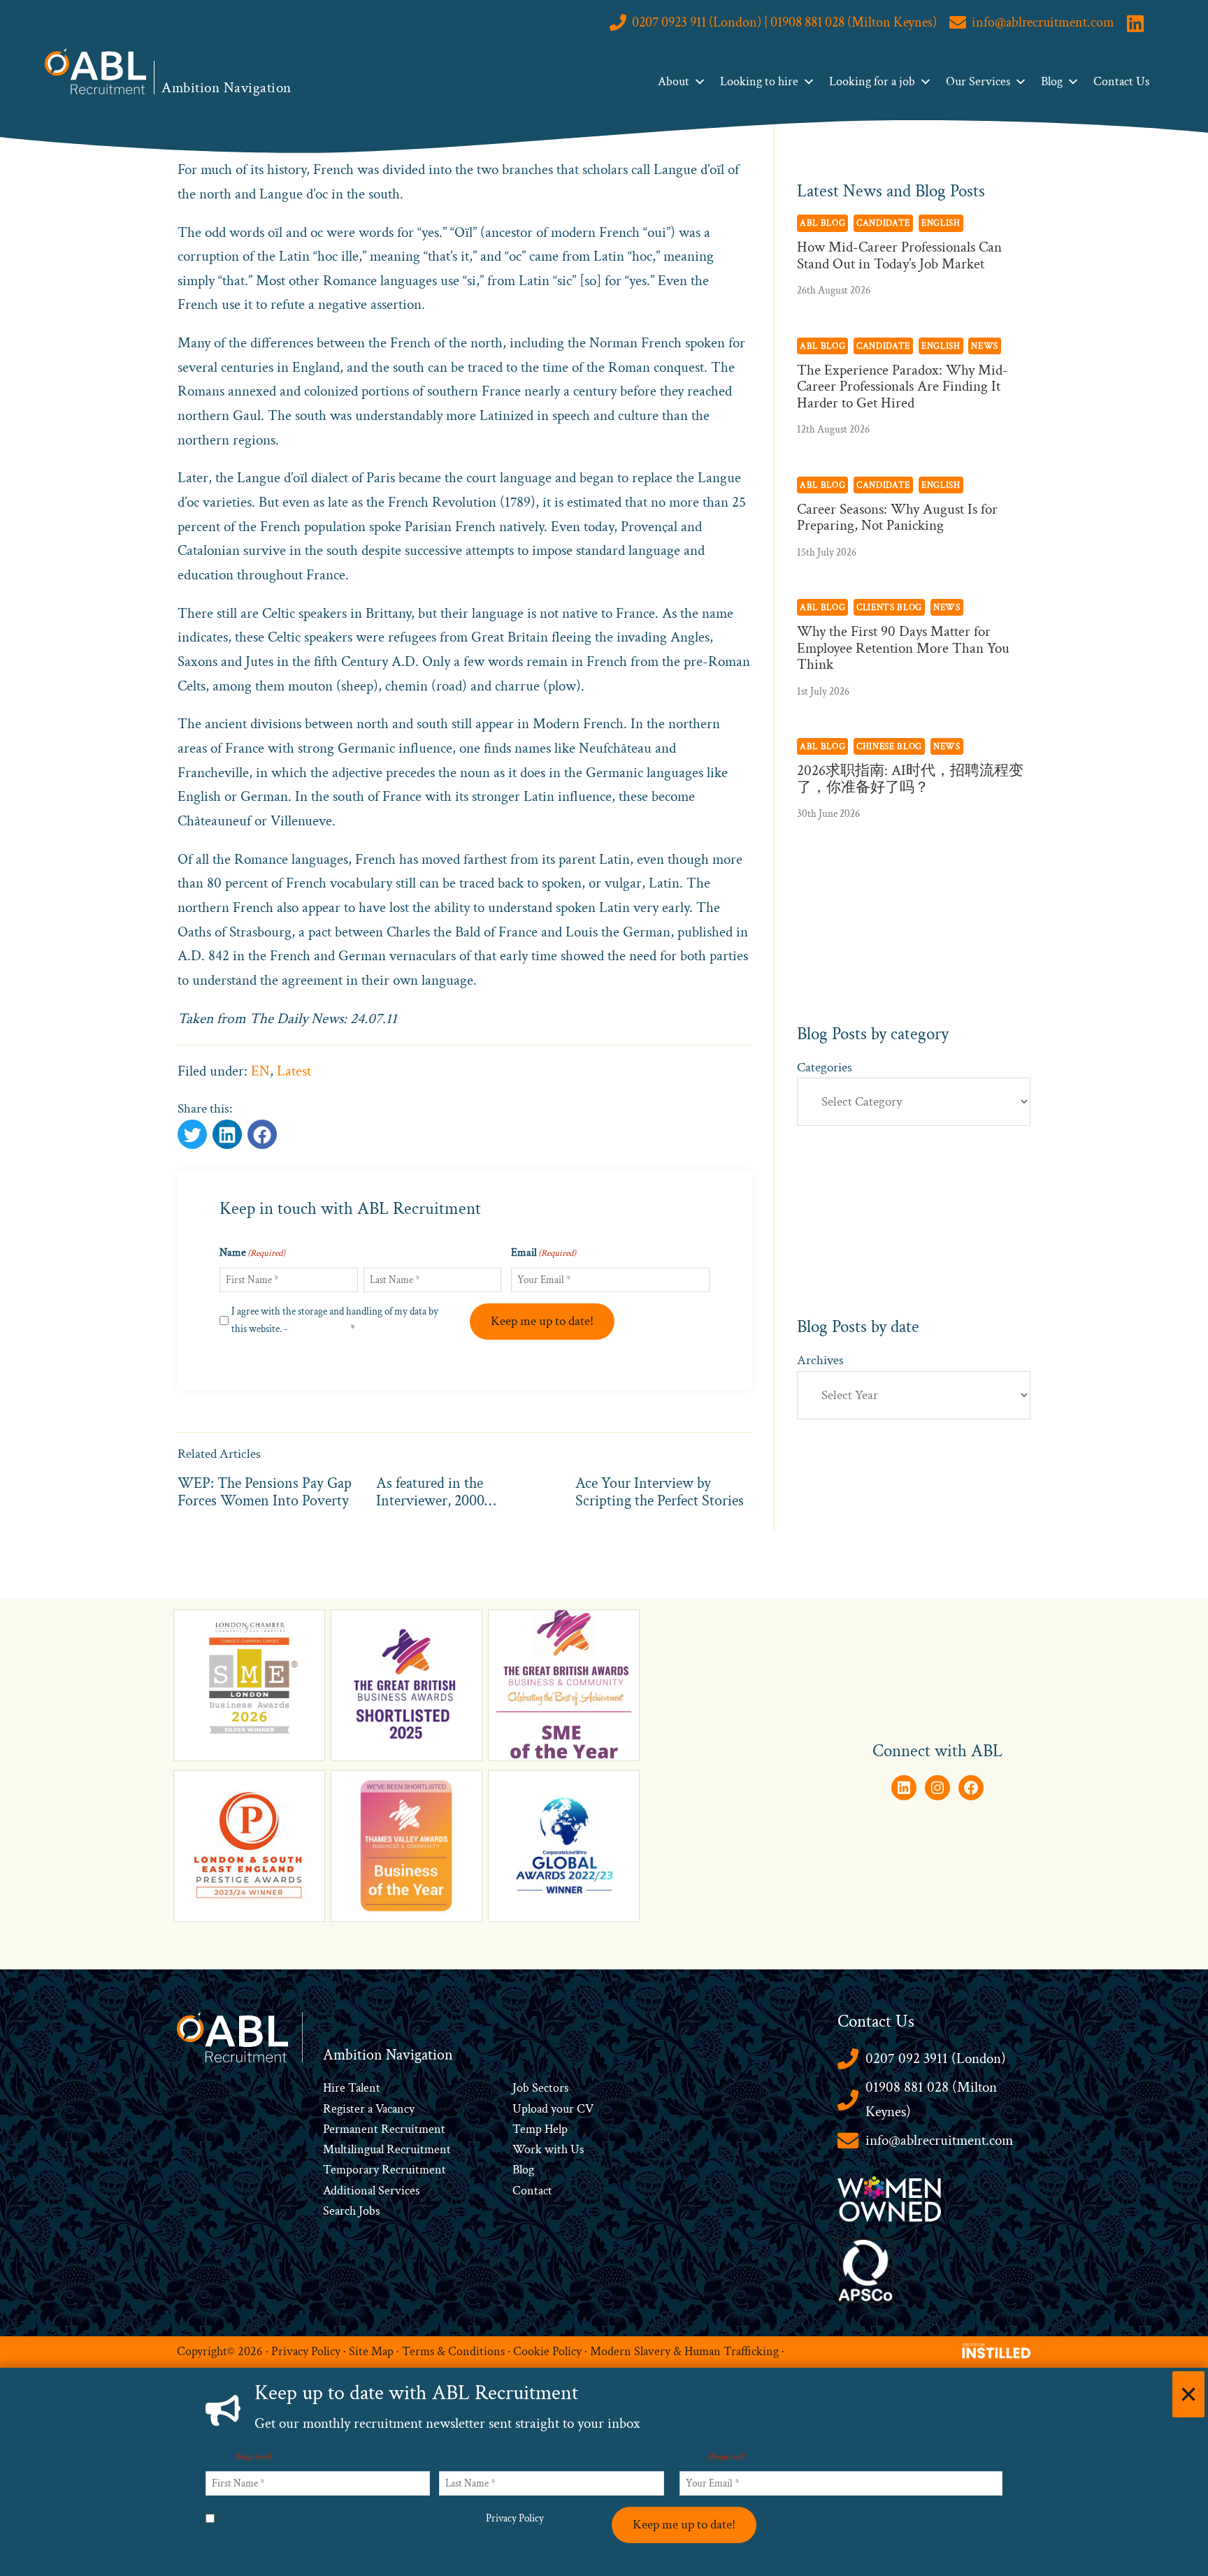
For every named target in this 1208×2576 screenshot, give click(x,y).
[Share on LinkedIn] (262, 1134)
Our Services (978, 81)
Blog (1052, 81)
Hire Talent (352, 2088)
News (985, 346)
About (674, 81)
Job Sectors (540, 2088)
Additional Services (371, 2191)
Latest (294, 1071)
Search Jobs (351, 2211)
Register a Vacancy (369, 2109)
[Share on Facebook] (227, 1134)
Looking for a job (872, 81)
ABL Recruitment (96, 71)
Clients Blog (889, 607)
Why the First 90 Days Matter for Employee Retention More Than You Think (903, 648)
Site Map (371, 2351)
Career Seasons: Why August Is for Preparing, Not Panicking (897, 517)
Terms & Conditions (453, 2351)
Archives (820, 1360)
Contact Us (1121, 81)
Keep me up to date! (542, 1321)
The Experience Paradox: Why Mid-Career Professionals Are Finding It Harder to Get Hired (903, 386)
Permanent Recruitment (384, 2129)
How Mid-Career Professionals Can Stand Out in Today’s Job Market (899, 255)
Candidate (883, 223)
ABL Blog (822, 223)
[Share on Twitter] (192, 1134)
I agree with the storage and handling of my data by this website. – (384, 2518)
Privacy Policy (319, 1329)
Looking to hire (759, 81)
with (556, 2149)
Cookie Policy (547, 2351)
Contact (532, 2191)
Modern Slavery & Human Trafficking (684, 2351)
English (941, 223)
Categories (825, 1068)
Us (576, 2149)
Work (528, 2149)
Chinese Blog (889, 746)
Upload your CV (553, 2109)
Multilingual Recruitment (387, 2149)
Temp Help (540, 2129)
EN (260, 1071)
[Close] (1188, 2394)
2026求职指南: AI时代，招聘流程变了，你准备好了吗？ (910, 779)
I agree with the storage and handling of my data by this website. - (335, 1320)
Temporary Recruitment (384, 2170)
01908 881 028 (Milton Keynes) (931, 2099)
